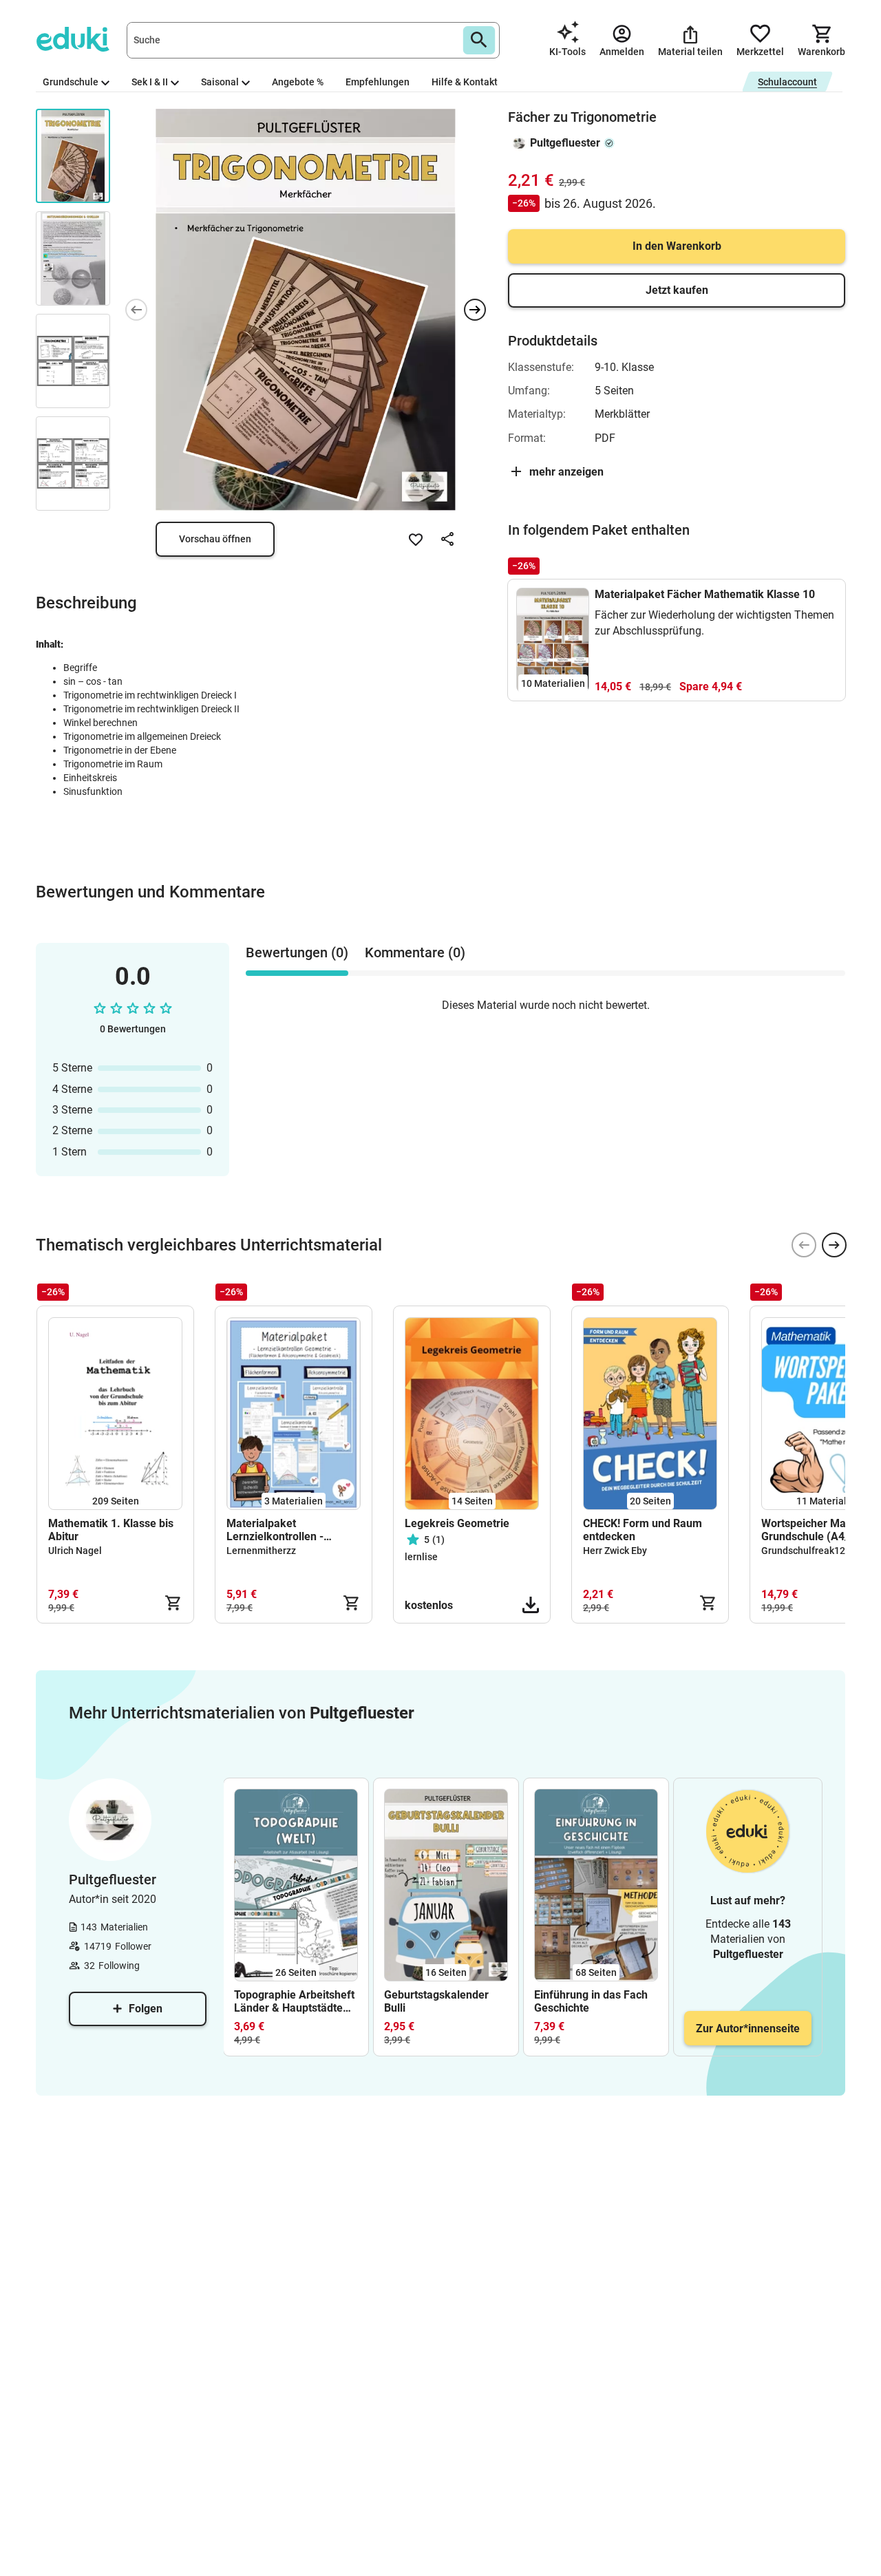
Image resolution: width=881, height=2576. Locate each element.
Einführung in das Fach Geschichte (591, 2001)
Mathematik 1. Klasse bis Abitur (111, 1530)
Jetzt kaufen (677, 290)
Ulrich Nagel (75, 1551)
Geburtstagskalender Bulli (436, 2001)
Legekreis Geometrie (457, 1523)
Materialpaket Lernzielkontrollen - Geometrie (275, 1530)
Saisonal (220, 82)
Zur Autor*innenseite (748, 2029)
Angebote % (298, 82)
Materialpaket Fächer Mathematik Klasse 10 (705, 594)
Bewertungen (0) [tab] (297, 952)
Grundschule (71, 82)
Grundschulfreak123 (806, 1551)
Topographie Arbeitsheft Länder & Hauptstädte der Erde (294, 2001)
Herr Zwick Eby (615, 1551)
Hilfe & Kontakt (465, 82)
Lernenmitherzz (261, 1551)
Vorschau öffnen (215, 539)
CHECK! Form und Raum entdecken (643, 1530)
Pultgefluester (565, 143)
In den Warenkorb (677, 246)
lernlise (421, 1557)
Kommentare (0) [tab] (415, 952)
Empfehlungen (378, 82)
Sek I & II (150, 82)
